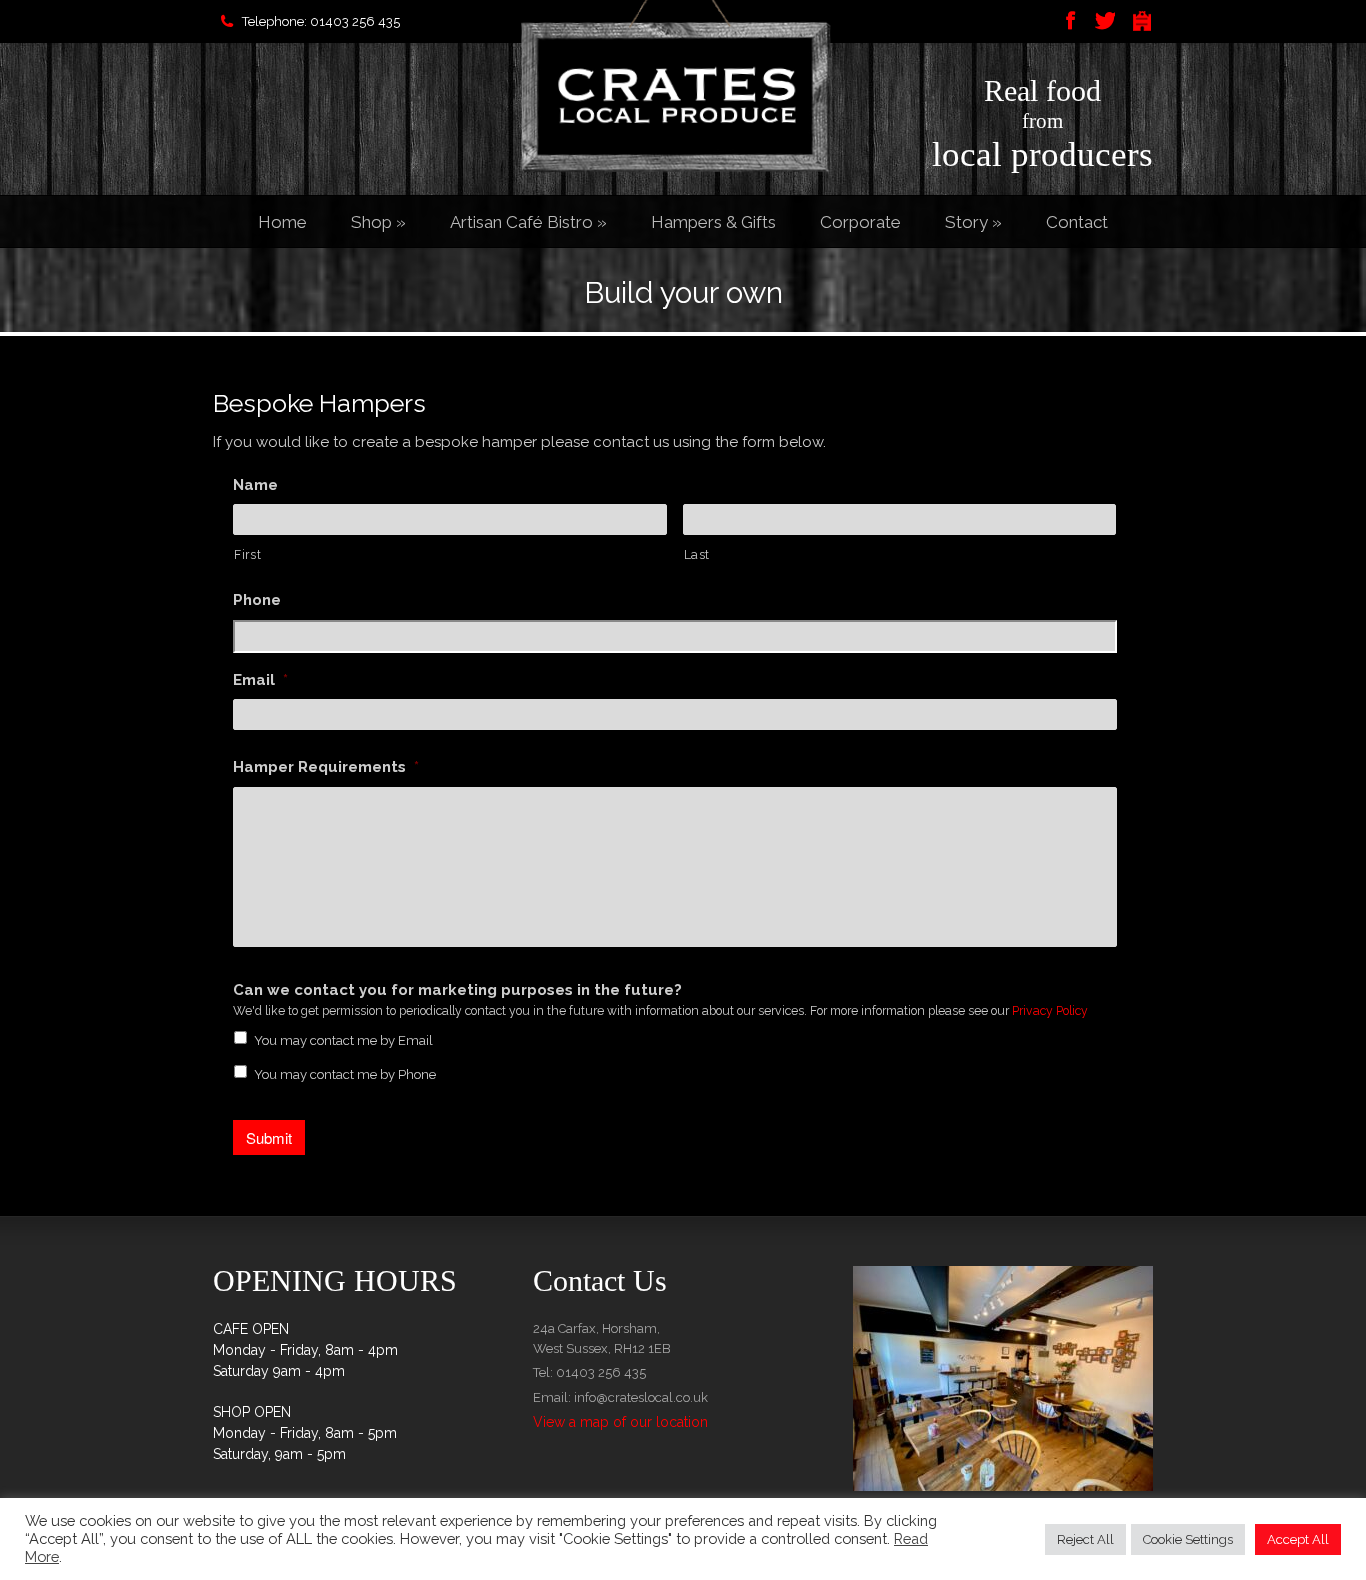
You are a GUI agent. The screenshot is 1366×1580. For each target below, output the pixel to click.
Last (697, 555)
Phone (257, 600)
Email (260, 680)
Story (973, 222)
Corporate (860, 222)
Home (282, 222)
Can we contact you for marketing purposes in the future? (457, 990)
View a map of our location (620, 1422)
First (247, 555)
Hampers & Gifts (713, 222)
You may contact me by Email (343, 1040)
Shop (378, 222)
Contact (1077, 222)
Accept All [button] (1298, 1539)
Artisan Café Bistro (528, 222)
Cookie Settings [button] (1188, 1539)
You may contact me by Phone (345, 1074)
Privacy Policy (1050, 1011)
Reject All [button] (1085, 1539)
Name (255, 485)
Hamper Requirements (326, 767)
